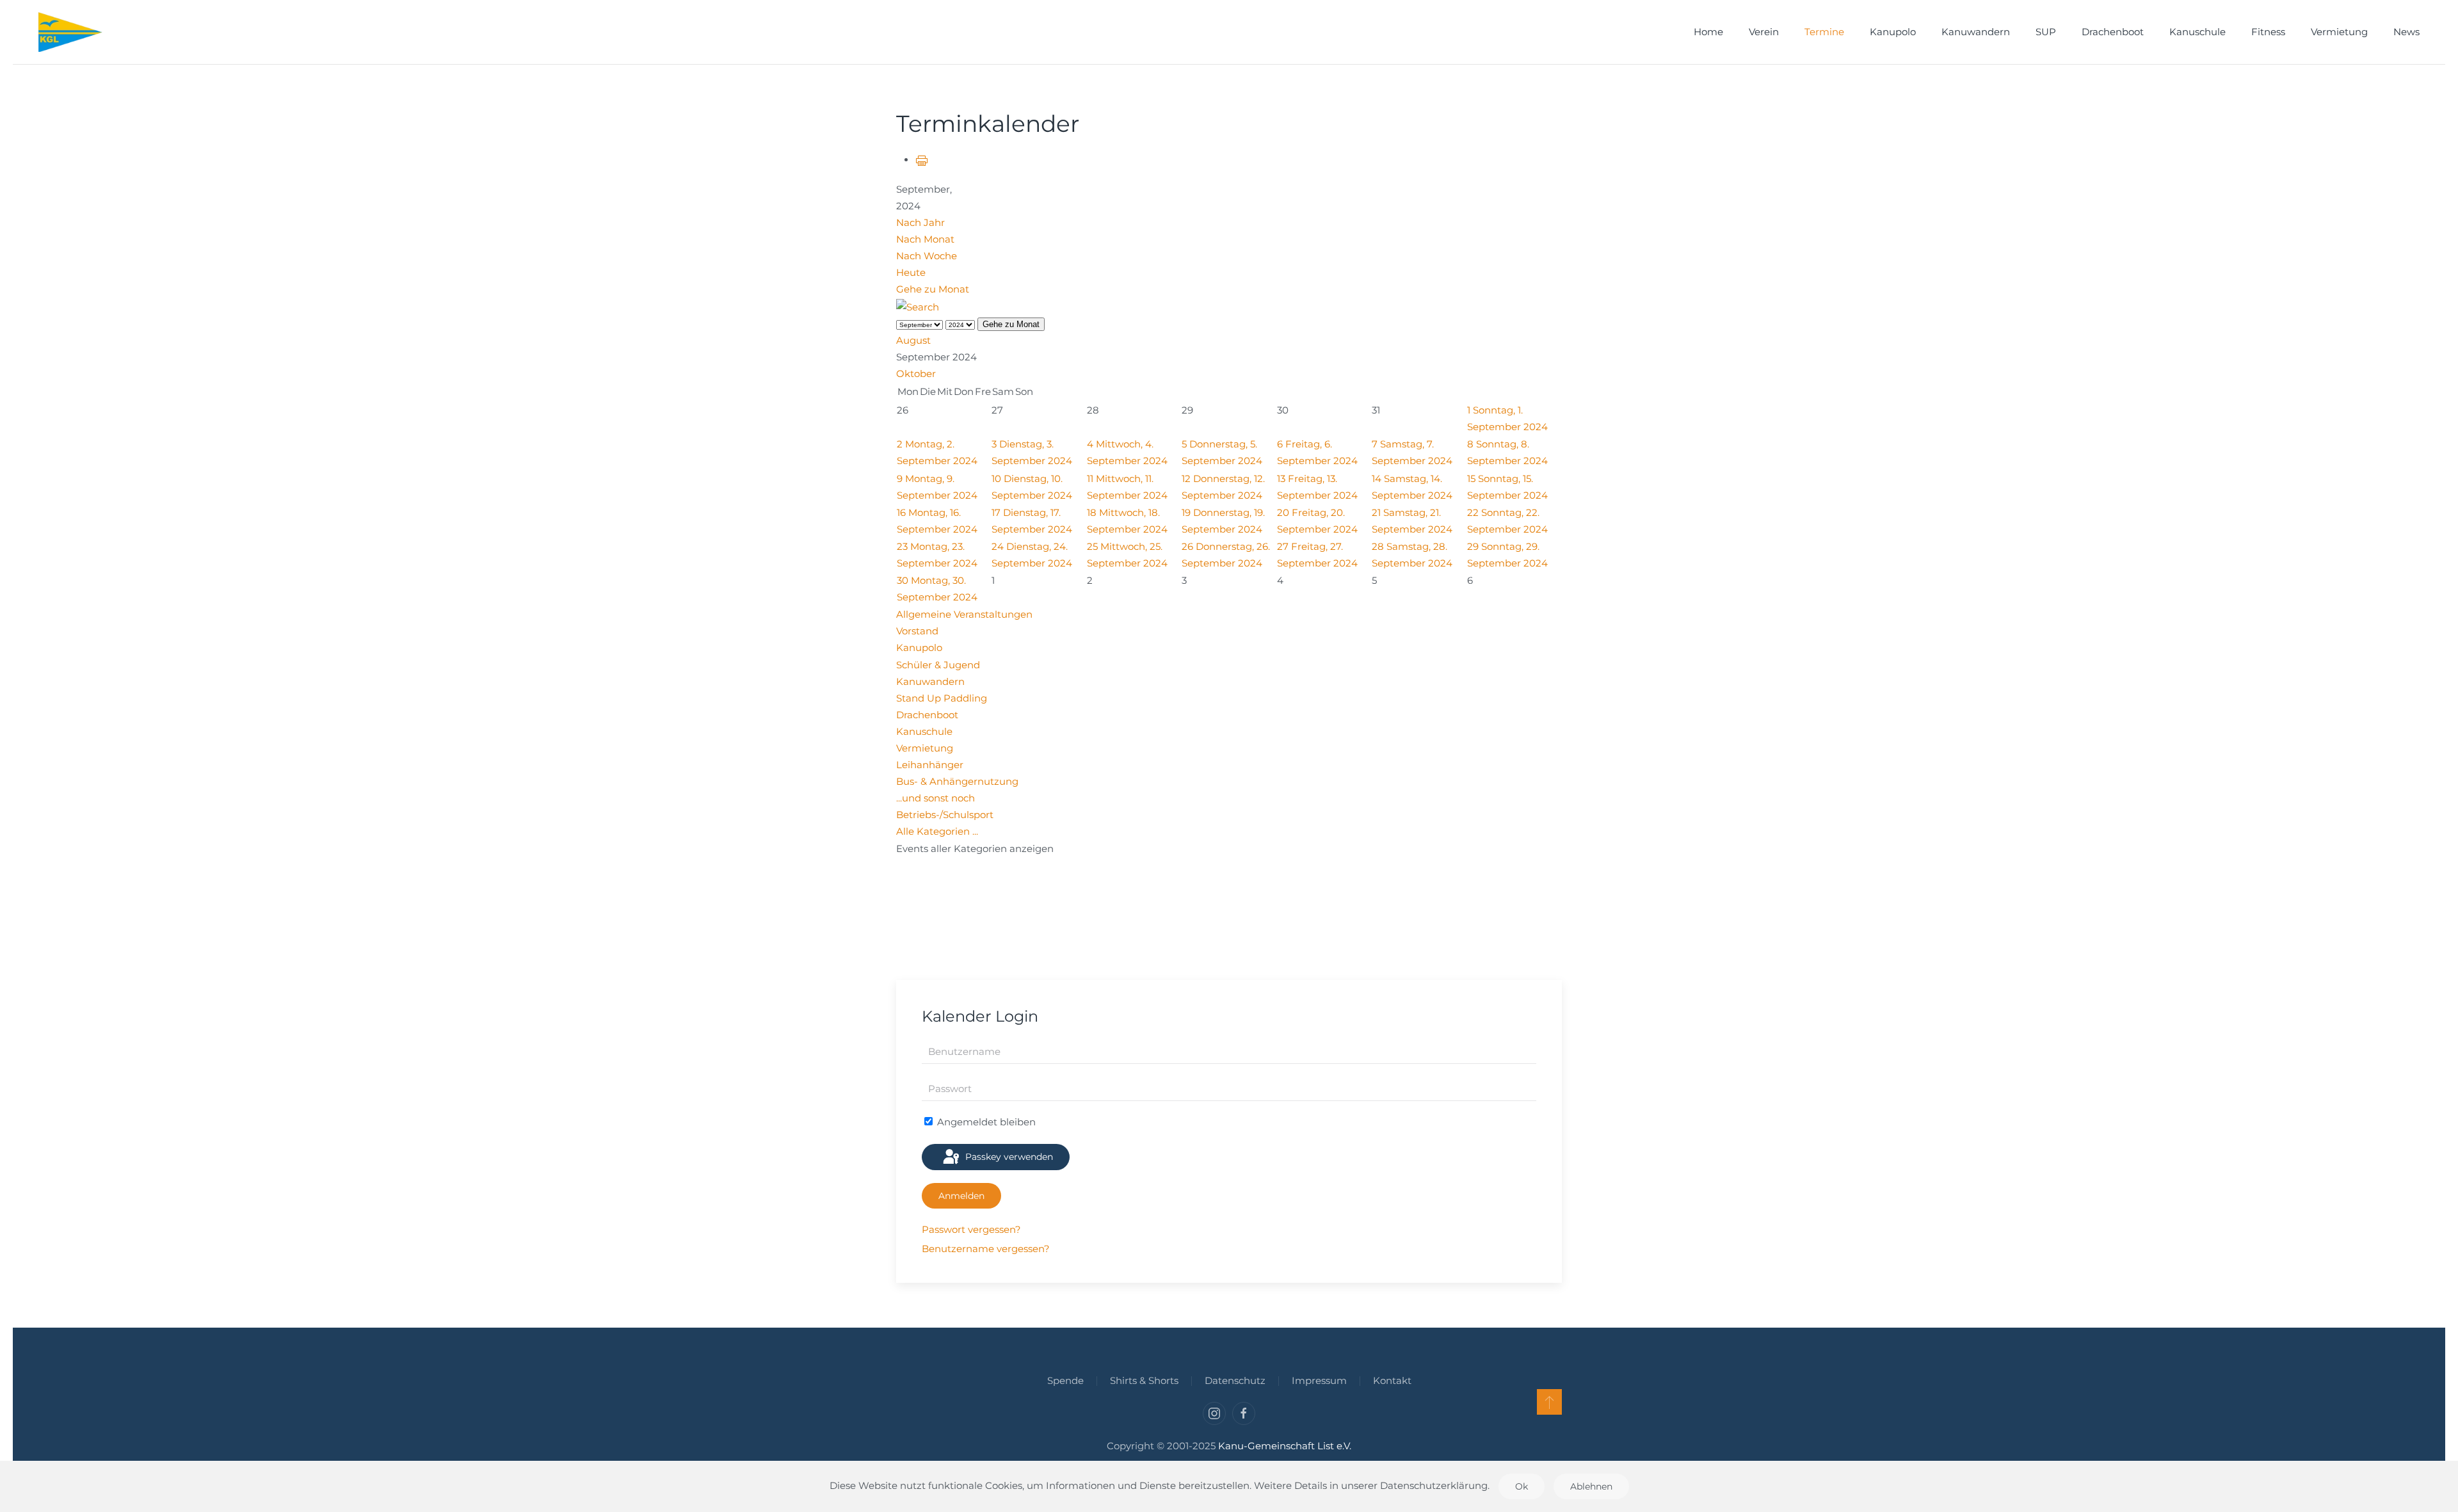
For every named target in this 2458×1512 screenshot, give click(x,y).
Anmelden (961, 1196)
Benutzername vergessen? (986, 1249)
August (913, 340)
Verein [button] (1764, 32)
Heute (911, 272)
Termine (1824, 32)
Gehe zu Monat (933, 289)
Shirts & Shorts (1144, 1380)
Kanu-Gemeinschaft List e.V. (1285, 1446)
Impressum (1319, 1380)
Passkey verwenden (1008, 1157)
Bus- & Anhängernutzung (957, 781)
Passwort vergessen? (971, 1229)
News (2406, 32)
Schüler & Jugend (938, 665)
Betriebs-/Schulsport (945, 815)
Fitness (2268, 32)
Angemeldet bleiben (985, 1122)
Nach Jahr (920, 222)
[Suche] (918, 306)
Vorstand (917, 631)
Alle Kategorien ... (937, 831)
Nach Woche (927, 256)
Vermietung (2339, 32)
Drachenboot (2113, 32)
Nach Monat (925, 239)
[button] (1549, 1402)
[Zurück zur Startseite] (70, 32)
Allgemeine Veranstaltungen (964, 614)
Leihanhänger (930, 765)
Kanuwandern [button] (1976, 32)
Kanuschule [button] (2197, 32)
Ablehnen (1591, 1486)
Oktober (916, 374)
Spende (1065, 1380)
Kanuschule (924, 731)
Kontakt (1392, 1380)
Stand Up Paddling (942, 698)
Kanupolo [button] (1893, 32)
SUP (2046, 32)
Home (1708, 32)
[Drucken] (922, 160)
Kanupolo (919, 647)
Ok (1522, 1486)
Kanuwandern (930, 681)
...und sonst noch (936, 798)
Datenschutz (1235, 1380)
